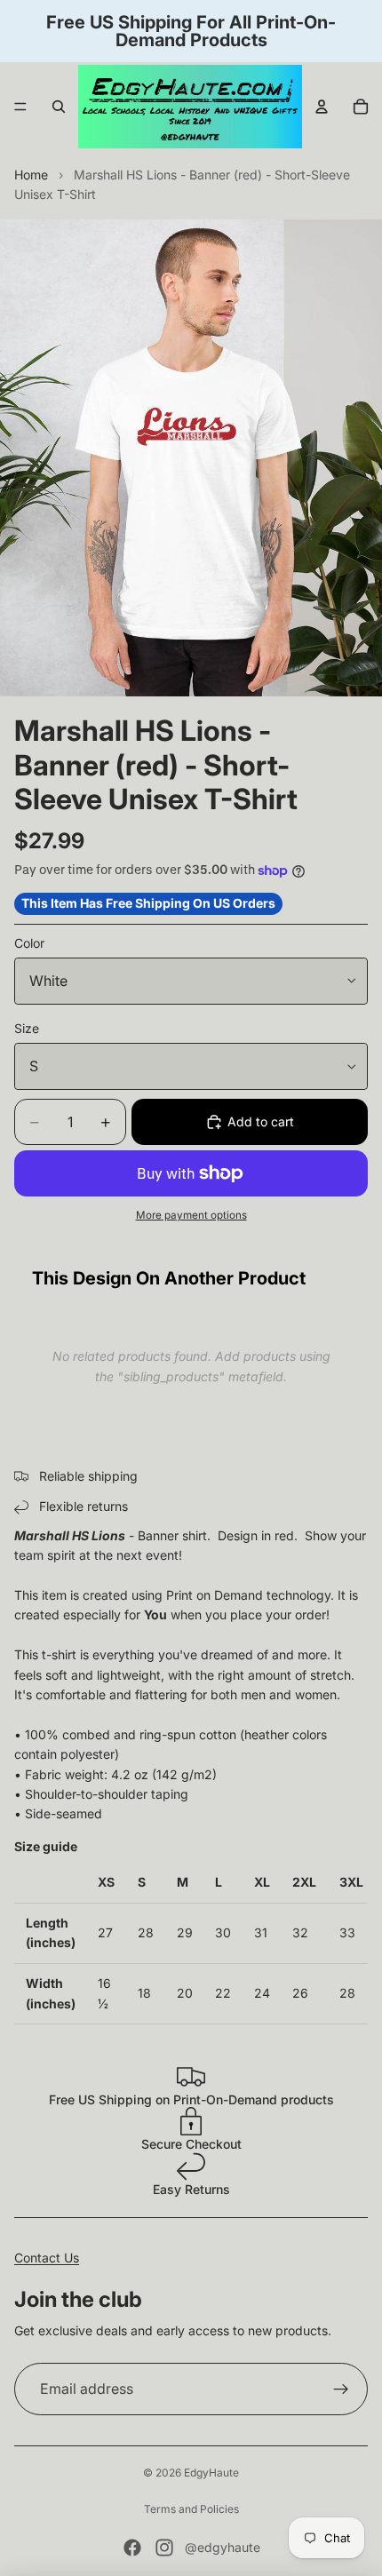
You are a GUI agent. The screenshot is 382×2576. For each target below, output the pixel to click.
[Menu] (20, 107)
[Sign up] (341, 2389)
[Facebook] (132, 2548)
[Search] (59, 107)
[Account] (322, 107)
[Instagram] (164, 2548)
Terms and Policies (191, 2509)
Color (29, 943)
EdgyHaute (211, 2473)
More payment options (191, 1215)
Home (31, 175)
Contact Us (47, 2258)
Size (27, 1028)
